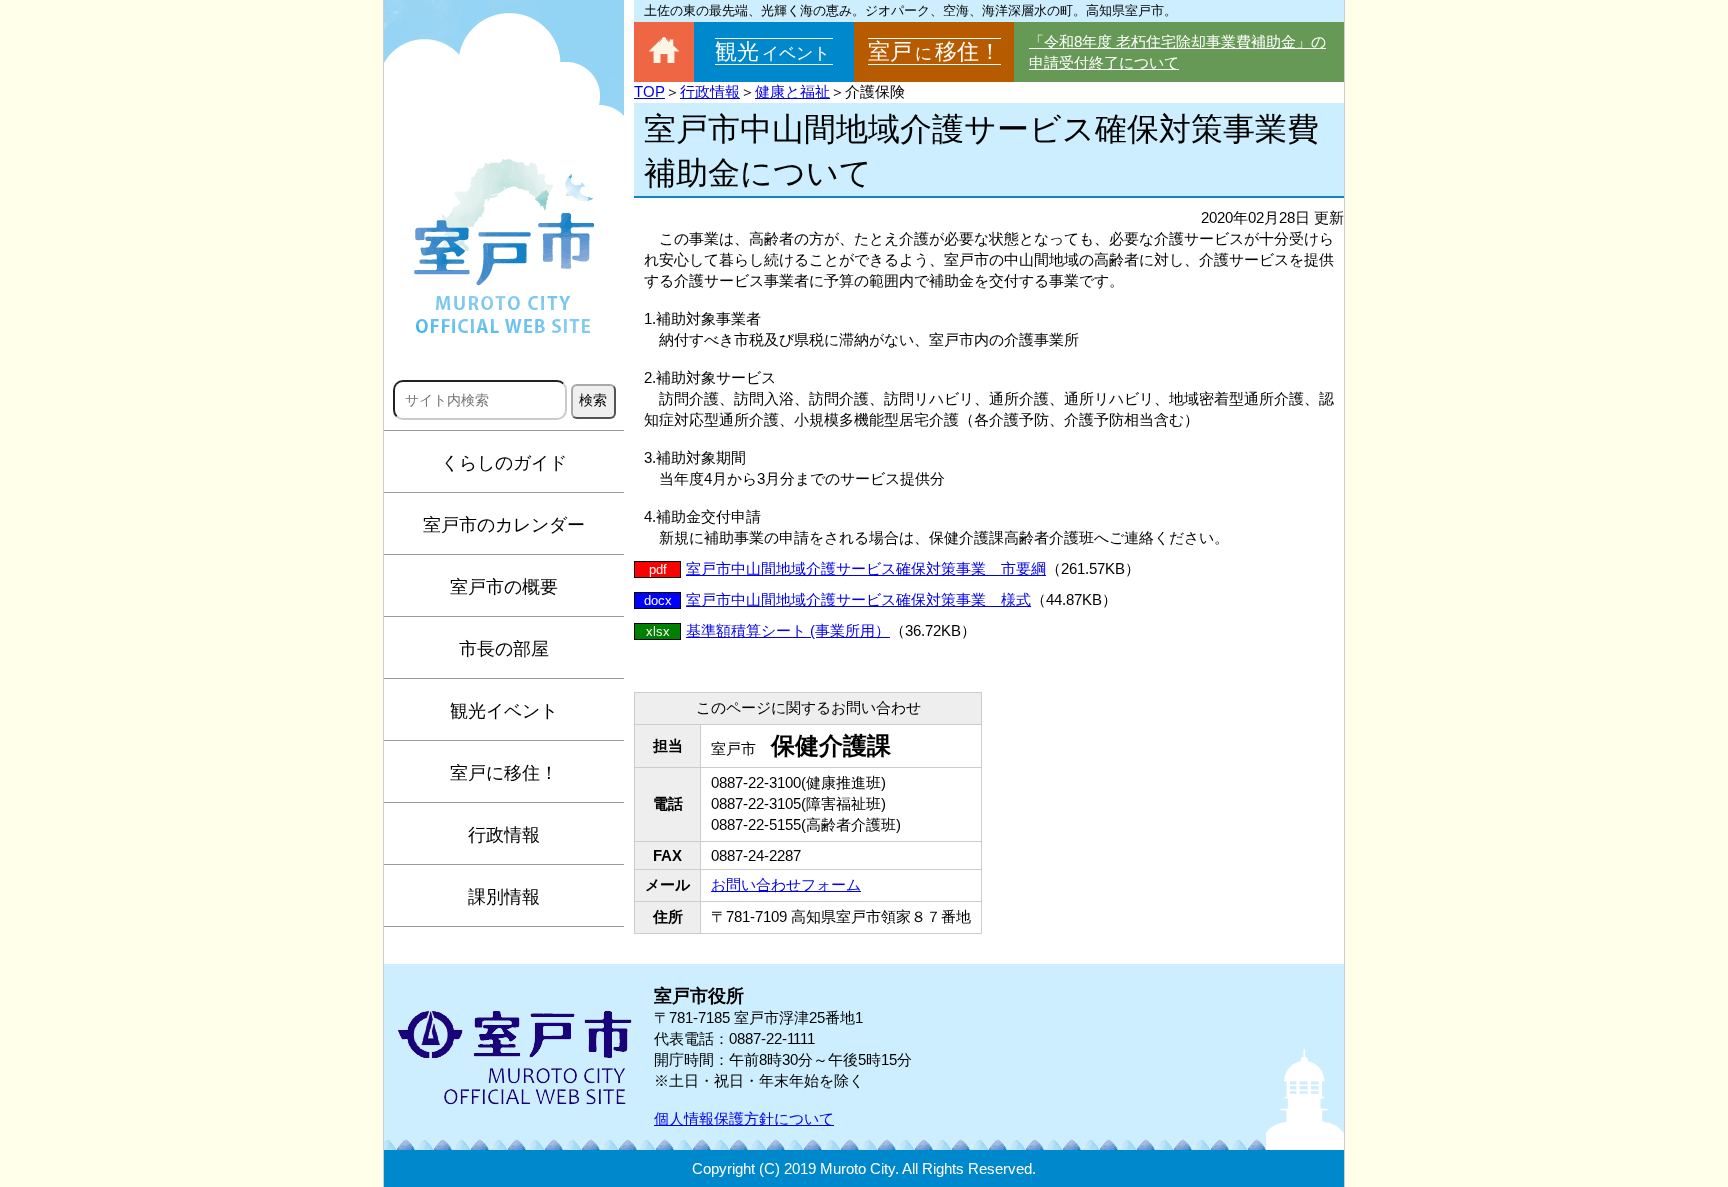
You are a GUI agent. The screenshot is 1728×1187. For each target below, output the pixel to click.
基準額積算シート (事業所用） (788, 630)
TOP (649, 91)
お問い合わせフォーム (786, 884)
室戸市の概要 (504, 587)
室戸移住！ (934, 51)
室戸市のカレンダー (504, 525)
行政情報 (504, 835)
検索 (593, 400)
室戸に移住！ (504, 773)
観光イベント (504, 711)
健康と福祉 (792, 91)
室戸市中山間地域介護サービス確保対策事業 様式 (858, 599)
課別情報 (504, 897)
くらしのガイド (504, 463)
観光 (772, 51)
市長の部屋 (504, 649)
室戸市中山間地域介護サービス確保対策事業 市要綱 (866, 568)
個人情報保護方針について (744, 1118)
